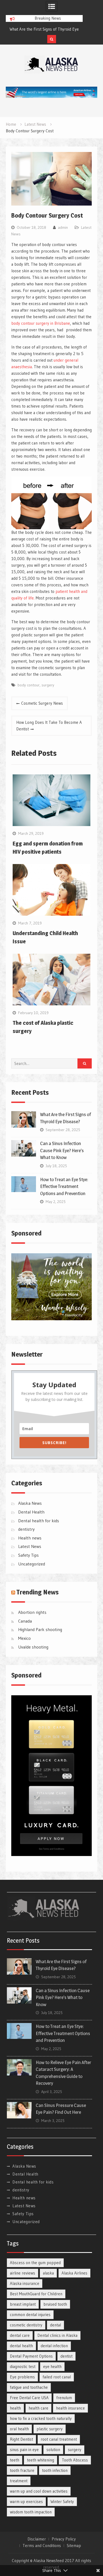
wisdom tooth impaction (31, 2512)
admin (63, 227)
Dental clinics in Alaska (57, 2335)
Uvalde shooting (33, 1647)
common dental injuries (30, 2315)
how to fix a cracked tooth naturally (41, 2418)
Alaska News (30, 1503)
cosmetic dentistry (26, 2325)
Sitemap (74, 2546)
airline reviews (23, 2273)
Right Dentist (21, 2439)
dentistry (26, 1529)
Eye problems (22, 2377)
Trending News (38, 1592)
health (15, 2408)
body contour (29, 685)
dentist (66, 2356)
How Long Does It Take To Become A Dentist (49, 726)
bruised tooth (55, 2304)
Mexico (24, 1638)
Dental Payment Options (31, 2356)
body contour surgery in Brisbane (41, 323)
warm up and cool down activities (39, 2491)
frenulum (64, 2398)
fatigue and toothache (29, 2387)
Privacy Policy (64, 2539)
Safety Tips (28, 1555)
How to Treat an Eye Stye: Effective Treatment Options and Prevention (64, 1186)
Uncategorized (32, 1564)
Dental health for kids (39, 1521)
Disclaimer (37, 2539)
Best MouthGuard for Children (36, 2294)
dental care (20, 2335)
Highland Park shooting (40, 1629)
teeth (15, 2460)
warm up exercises (26, 2502)
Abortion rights (32, 1612)
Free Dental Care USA (29, 2398)
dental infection (54, 2346)
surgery (48, 685)
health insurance (70, 2408)
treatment (19, 2481)
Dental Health (31, 1512)
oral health (19, 2429)
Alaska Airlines (74, 2273)
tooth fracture (22, 2470)
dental (55, 2325)
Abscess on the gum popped (35, 2263)
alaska (48, 2273)
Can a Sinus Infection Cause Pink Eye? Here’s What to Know (62, 1150)
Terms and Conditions (42, 2546)
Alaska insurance (25, 2283)
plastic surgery (50, 2429)
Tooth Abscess (75, 2460)
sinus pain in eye (24, 2450)
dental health (21, 2346)
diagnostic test (23, 2366)
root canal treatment (59, 2439)
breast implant (23, 2304)
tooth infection (55, 2470)
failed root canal (57, 2377)
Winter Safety (62, 2502)
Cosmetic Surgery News (42, 703)
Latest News (30, 1546)
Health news (30, 1538)
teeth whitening (41, 2460)
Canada (25, 1621)
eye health (52, 2366)
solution (53, 2450)
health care (38, 2408)
